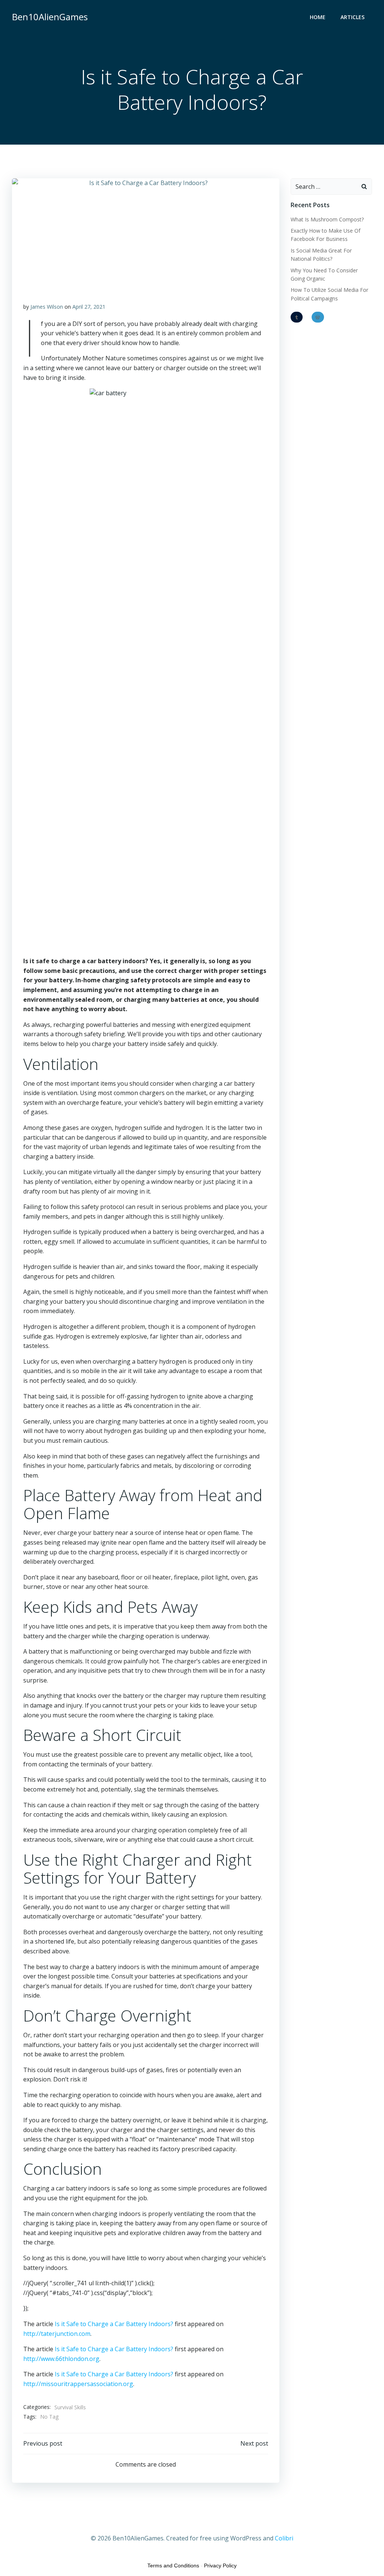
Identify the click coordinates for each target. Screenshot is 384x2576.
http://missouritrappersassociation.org (78, 2384)
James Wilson (47, 307)
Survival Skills (70, 2407)
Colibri (284, 2538)
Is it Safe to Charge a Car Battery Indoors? (114, 2324)
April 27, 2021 (89, 307)
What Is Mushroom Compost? (327, 219)
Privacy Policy (220, 2566)
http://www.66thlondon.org (61, 2359)
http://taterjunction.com (57, 2334)
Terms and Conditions (173, 2566)
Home (318, 17)
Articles (352, 17)
